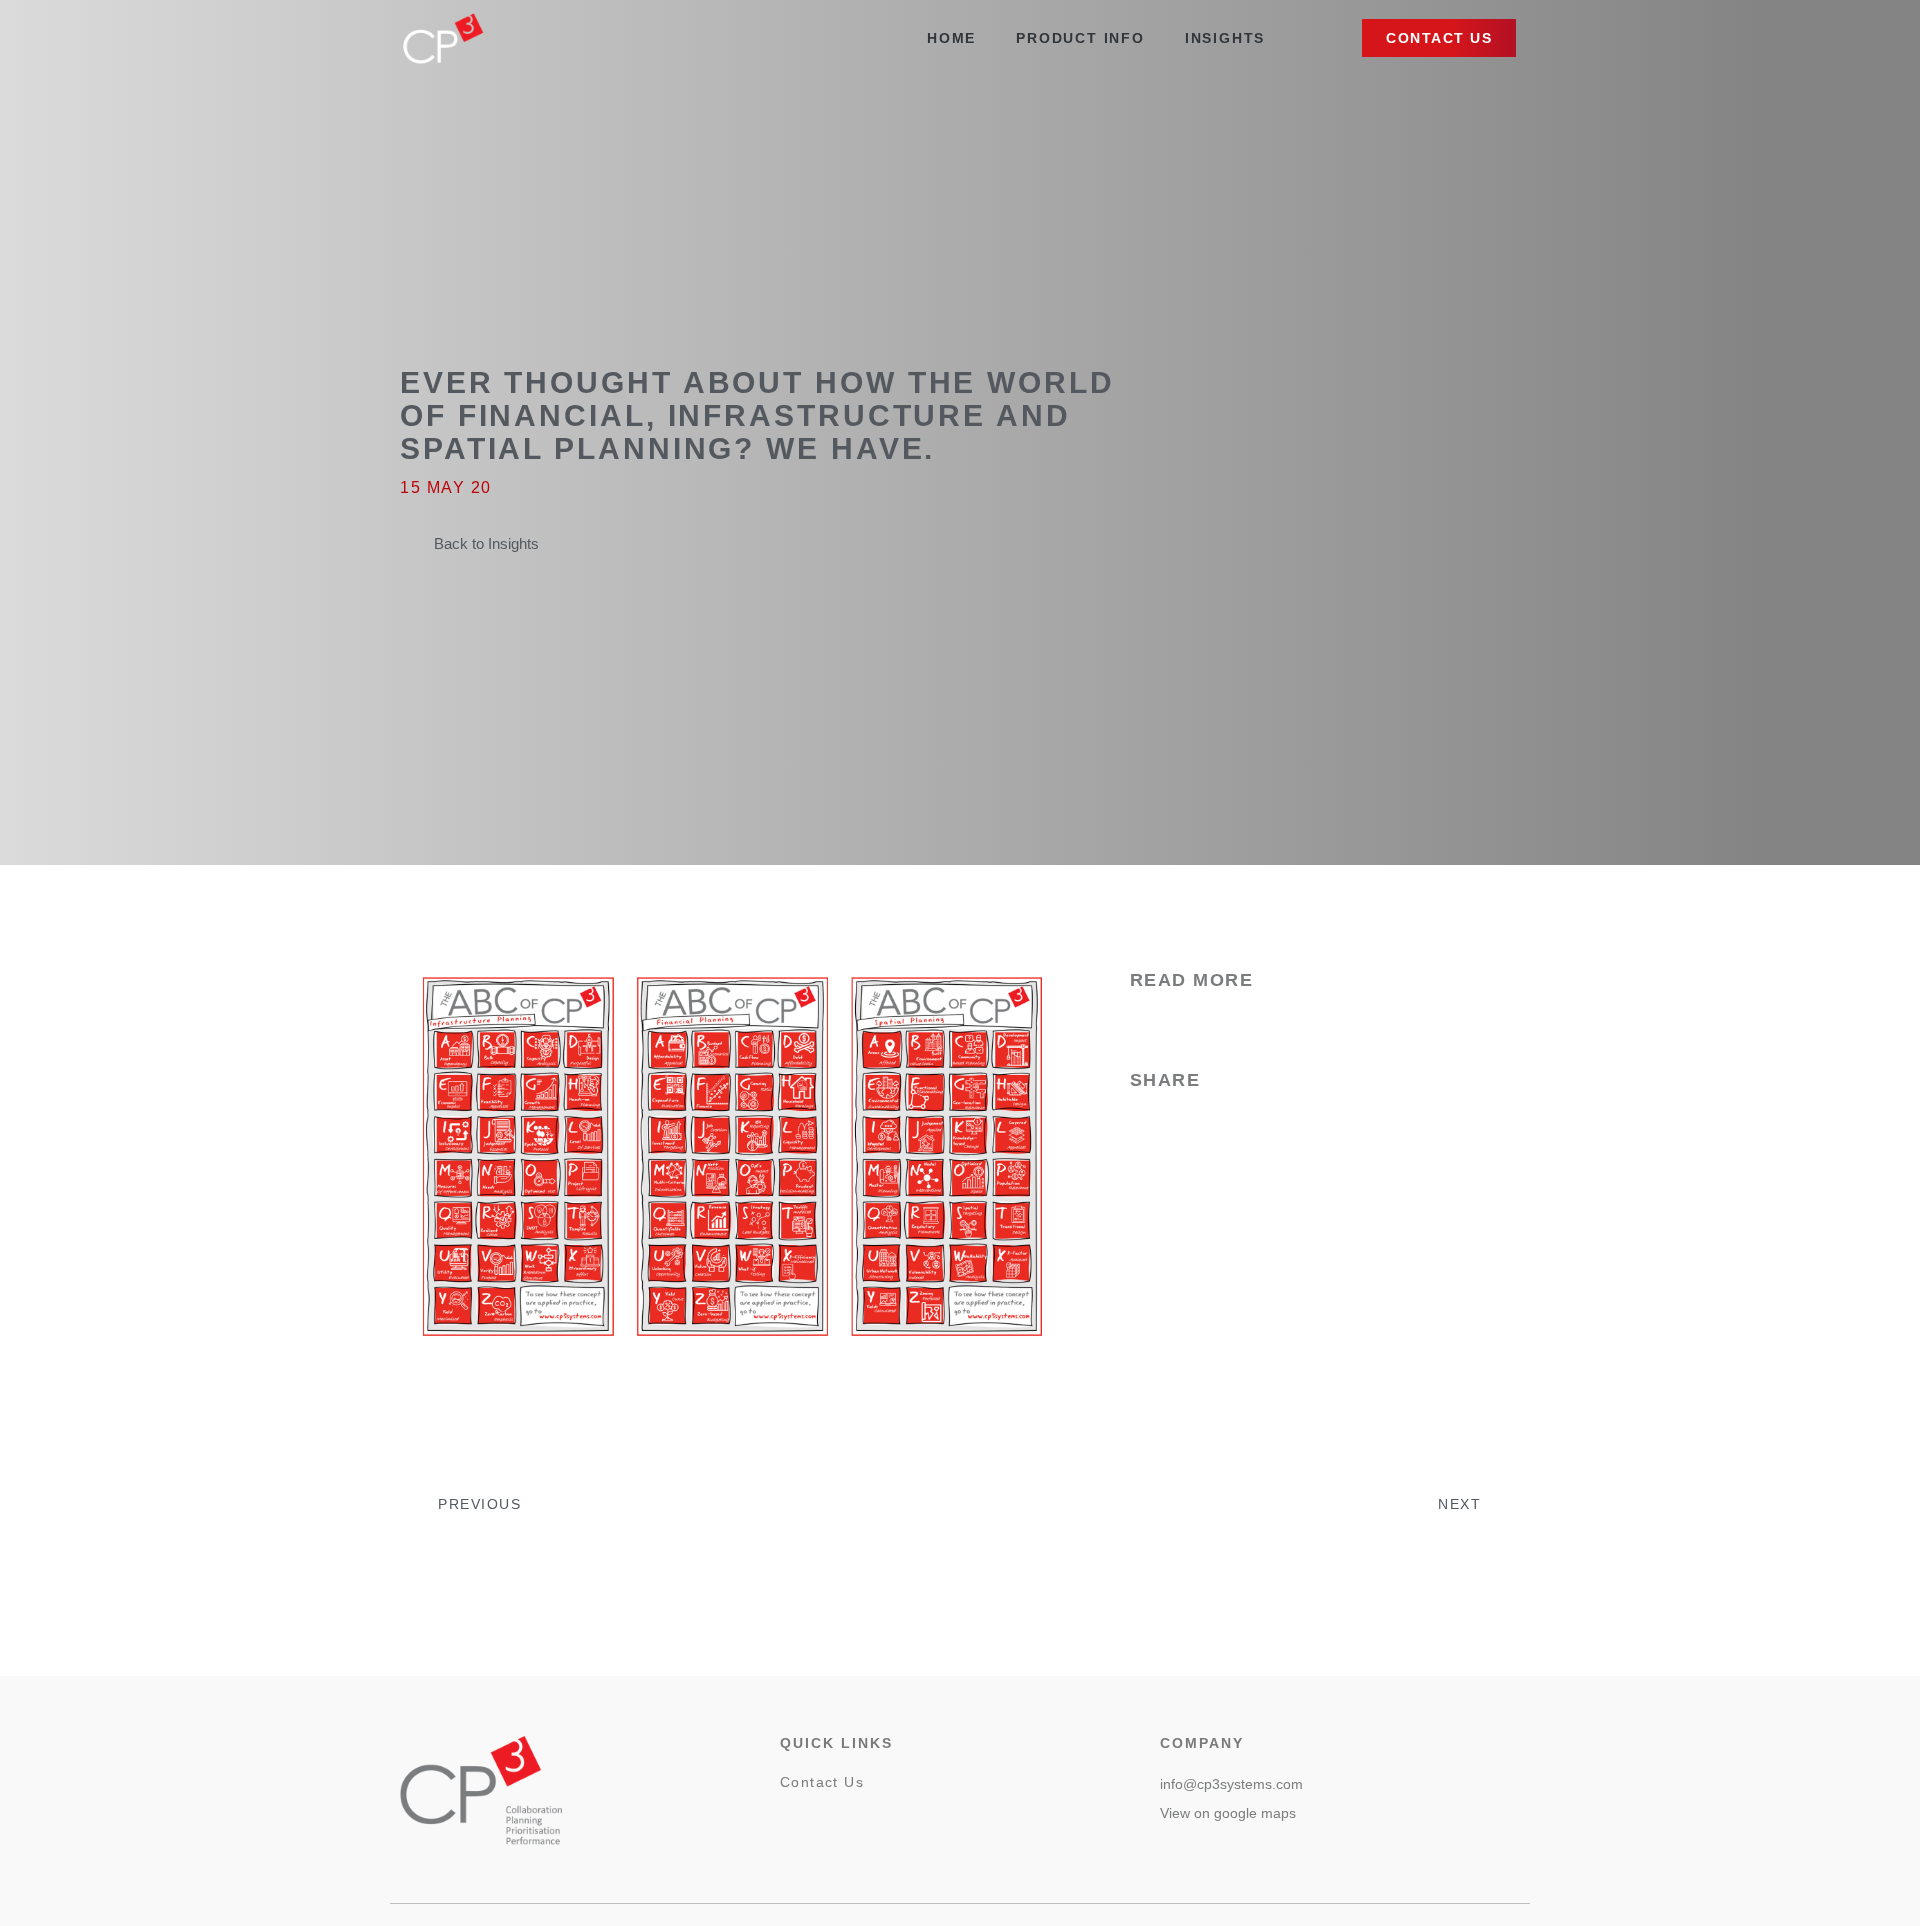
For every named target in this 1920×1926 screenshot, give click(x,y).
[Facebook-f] (791, 1825)
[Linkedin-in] (840, 1825)
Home (951, 38)
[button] (1439, 38)
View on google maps (1228, 1813)
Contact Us (822, 1782)
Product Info (1080, 38)
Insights (1225, 38)
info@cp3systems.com (1231, 1784)
